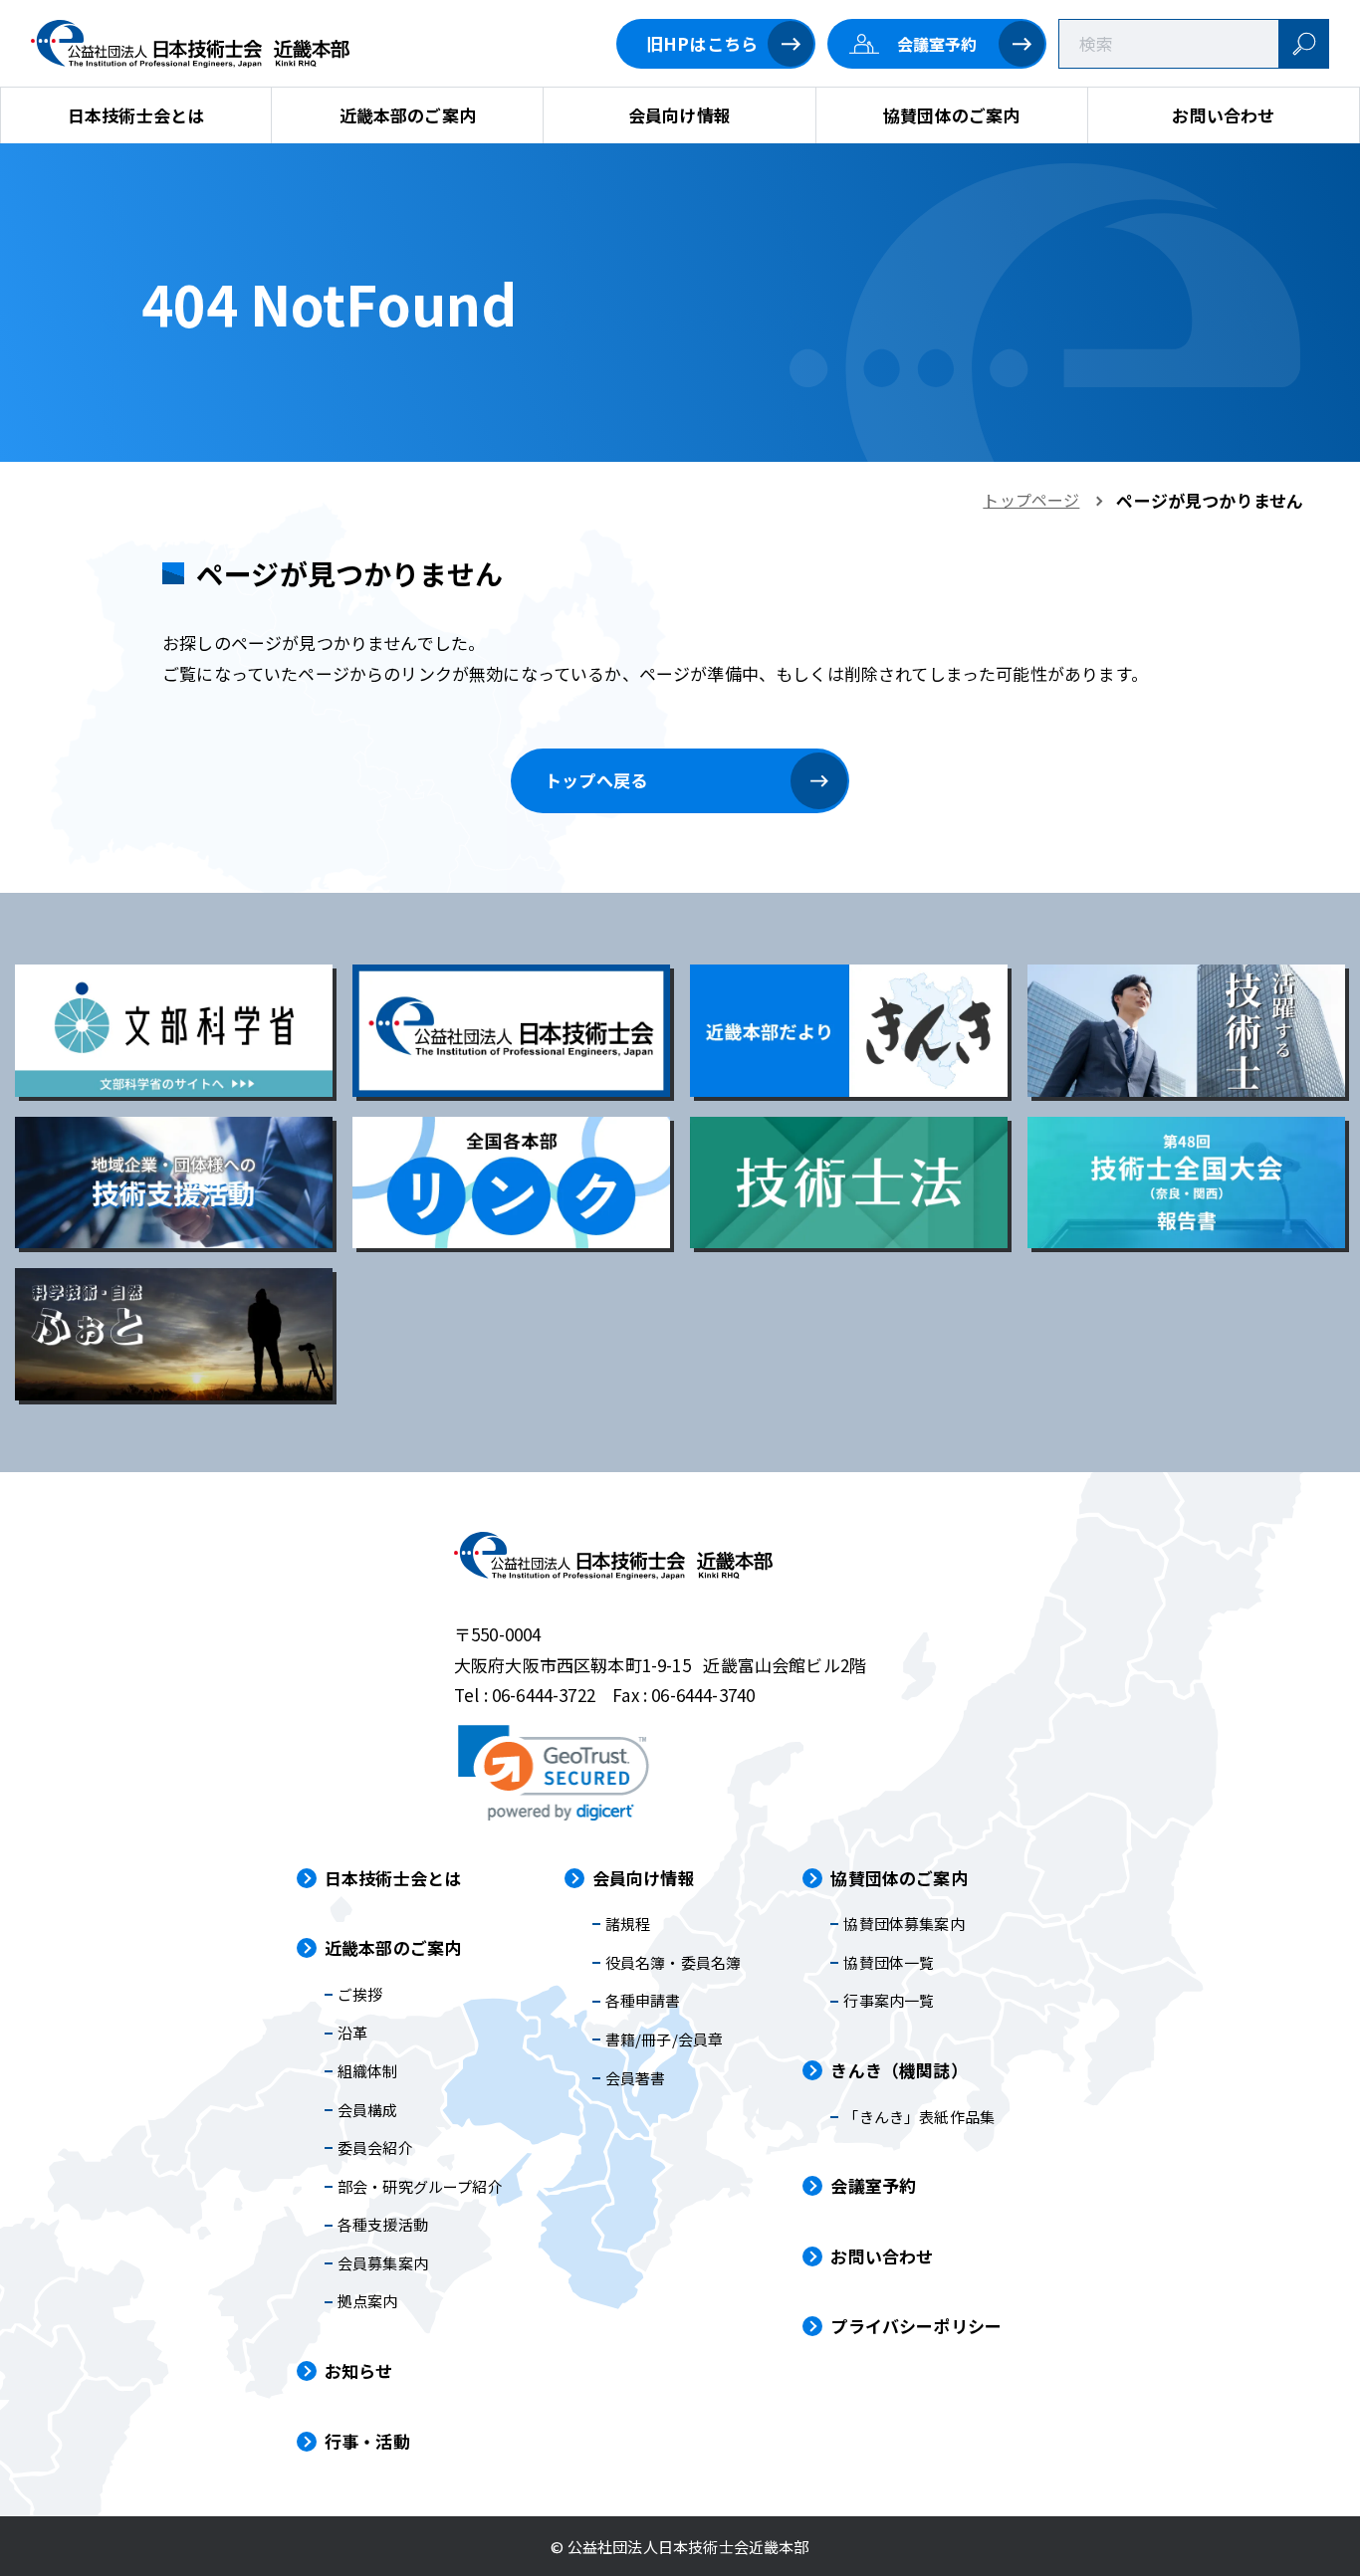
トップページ (1031, 500)
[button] (554, 1773)
